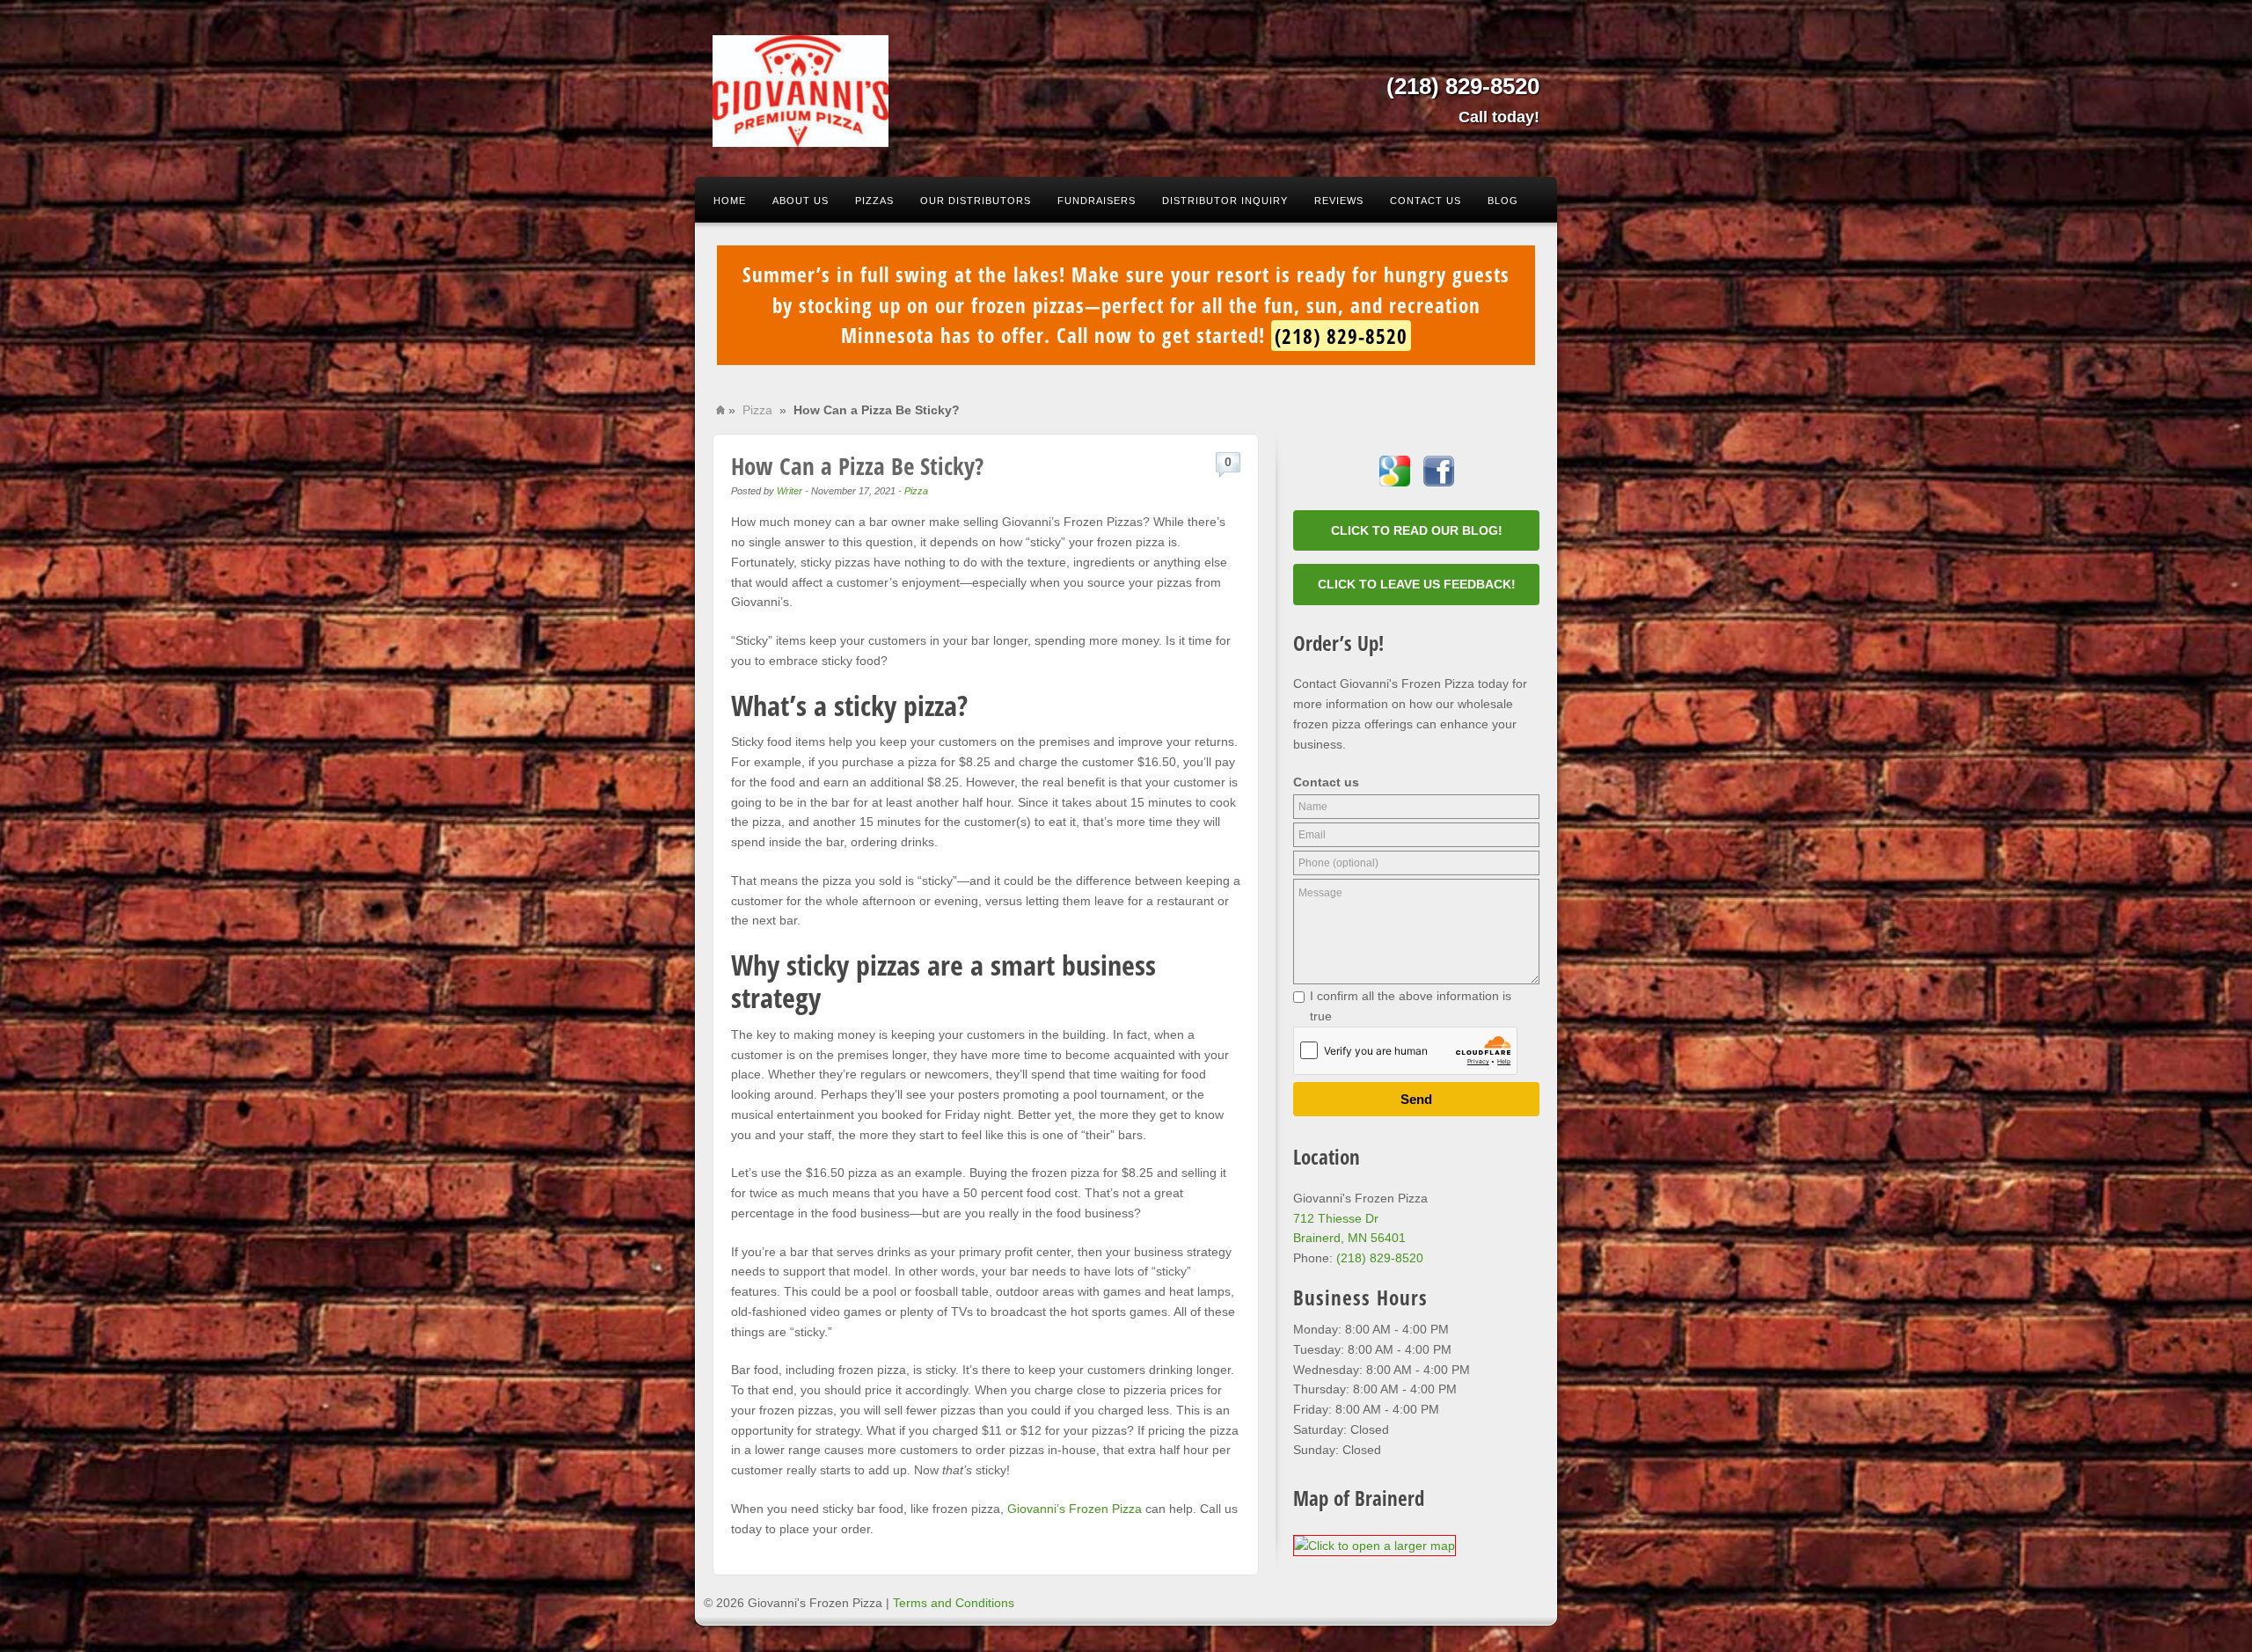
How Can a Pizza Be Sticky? (857, 466)
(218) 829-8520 (1463, 86)
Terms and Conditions (954, 1603)
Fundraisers (1097, 201)
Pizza (757, 410)
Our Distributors (976, 201)
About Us (801, 201)
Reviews (1339, 201)
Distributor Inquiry (1225, 201)
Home (730, 201)
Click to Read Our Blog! (1417, 530)
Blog (1503, 201)
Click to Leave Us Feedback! (1417, 584)
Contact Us (1426, 201)
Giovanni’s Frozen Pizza (1075, 1509)
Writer (790, 491)
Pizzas (874, 201)
